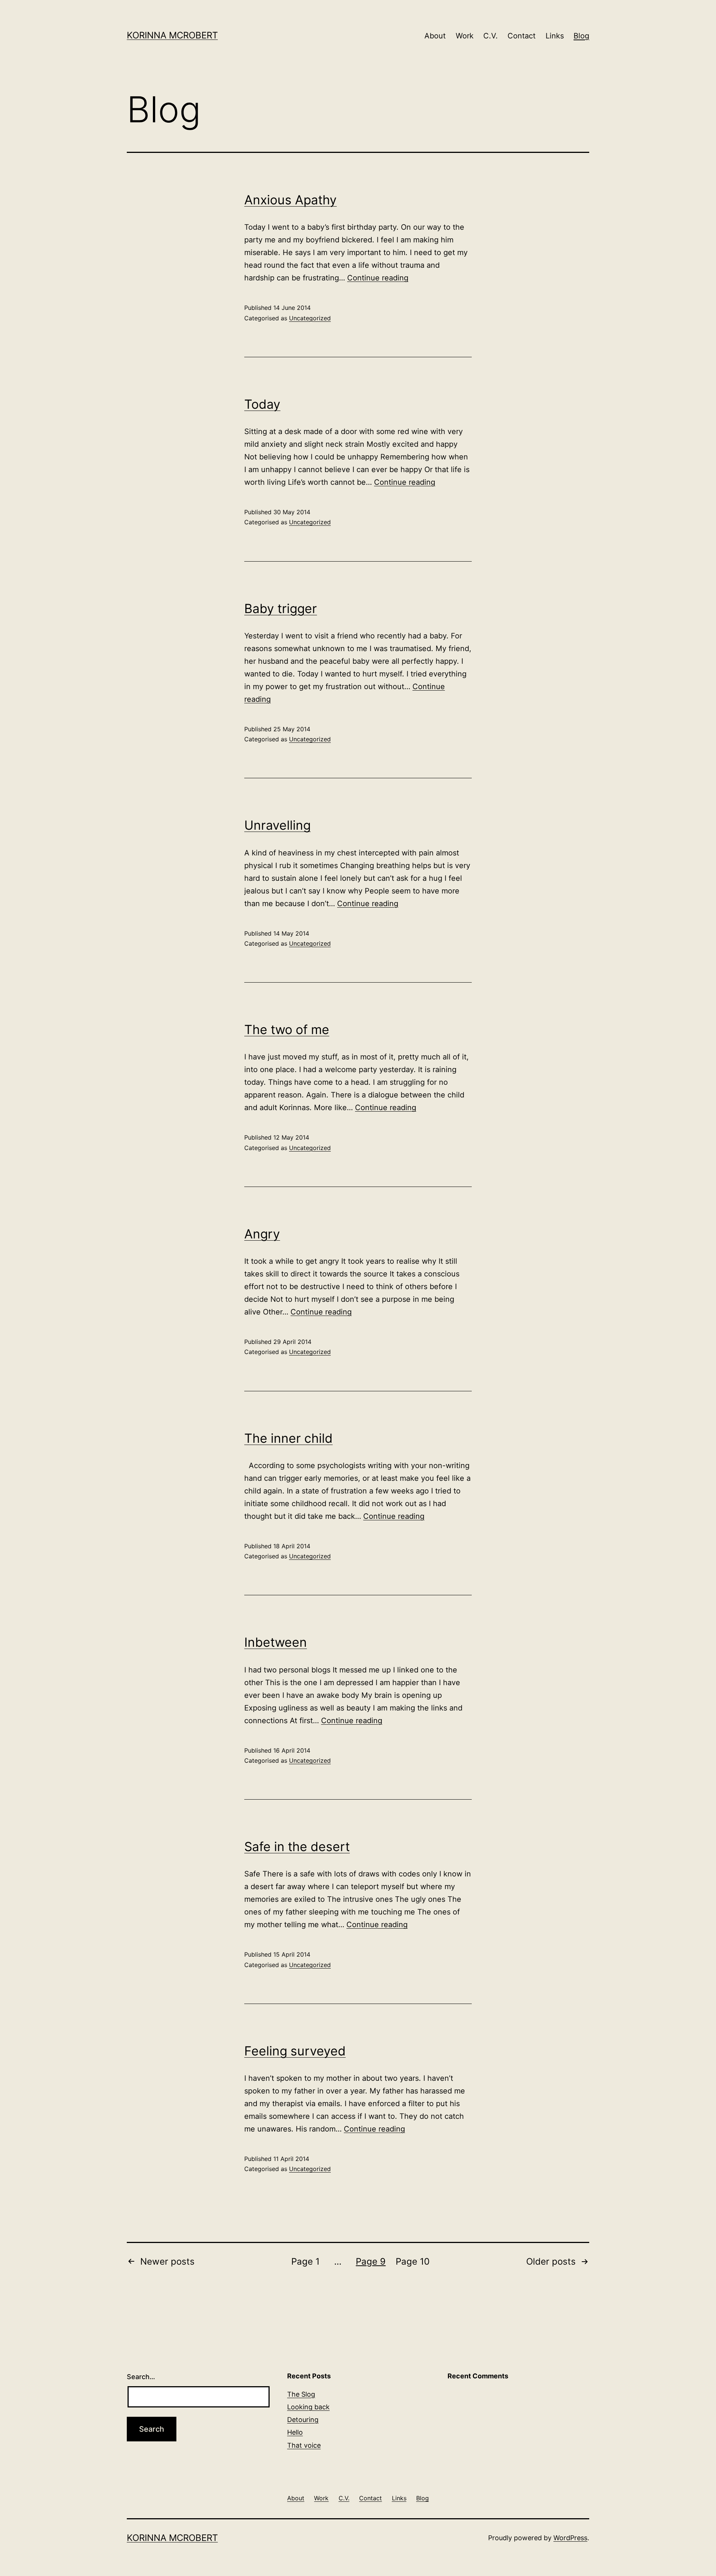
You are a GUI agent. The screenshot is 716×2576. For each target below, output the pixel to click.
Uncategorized (310, 318)
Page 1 (305, 2261)
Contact (522, 36)
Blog (581, 36)
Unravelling (277, 825)
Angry (262, 1234)
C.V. (491, 36)
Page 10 (413, 2261)
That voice (304, 2445)
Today (262, 404)
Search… (141, 2377)
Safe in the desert (297, 1846)
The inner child (288, 1438)
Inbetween (276, 1642)
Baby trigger (281, 608)
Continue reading (378, 278)
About (435, 36)
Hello (295, 2432)
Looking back (308, 2407)
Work (465, 36)
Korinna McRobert (172, 35)
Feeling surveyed (295, 2051)
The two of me (287, 1029)
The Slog (301, 2394)
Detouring (303, 2420)
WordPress (570, 2538)
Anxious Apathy (291, 200)
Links (555, 36)
